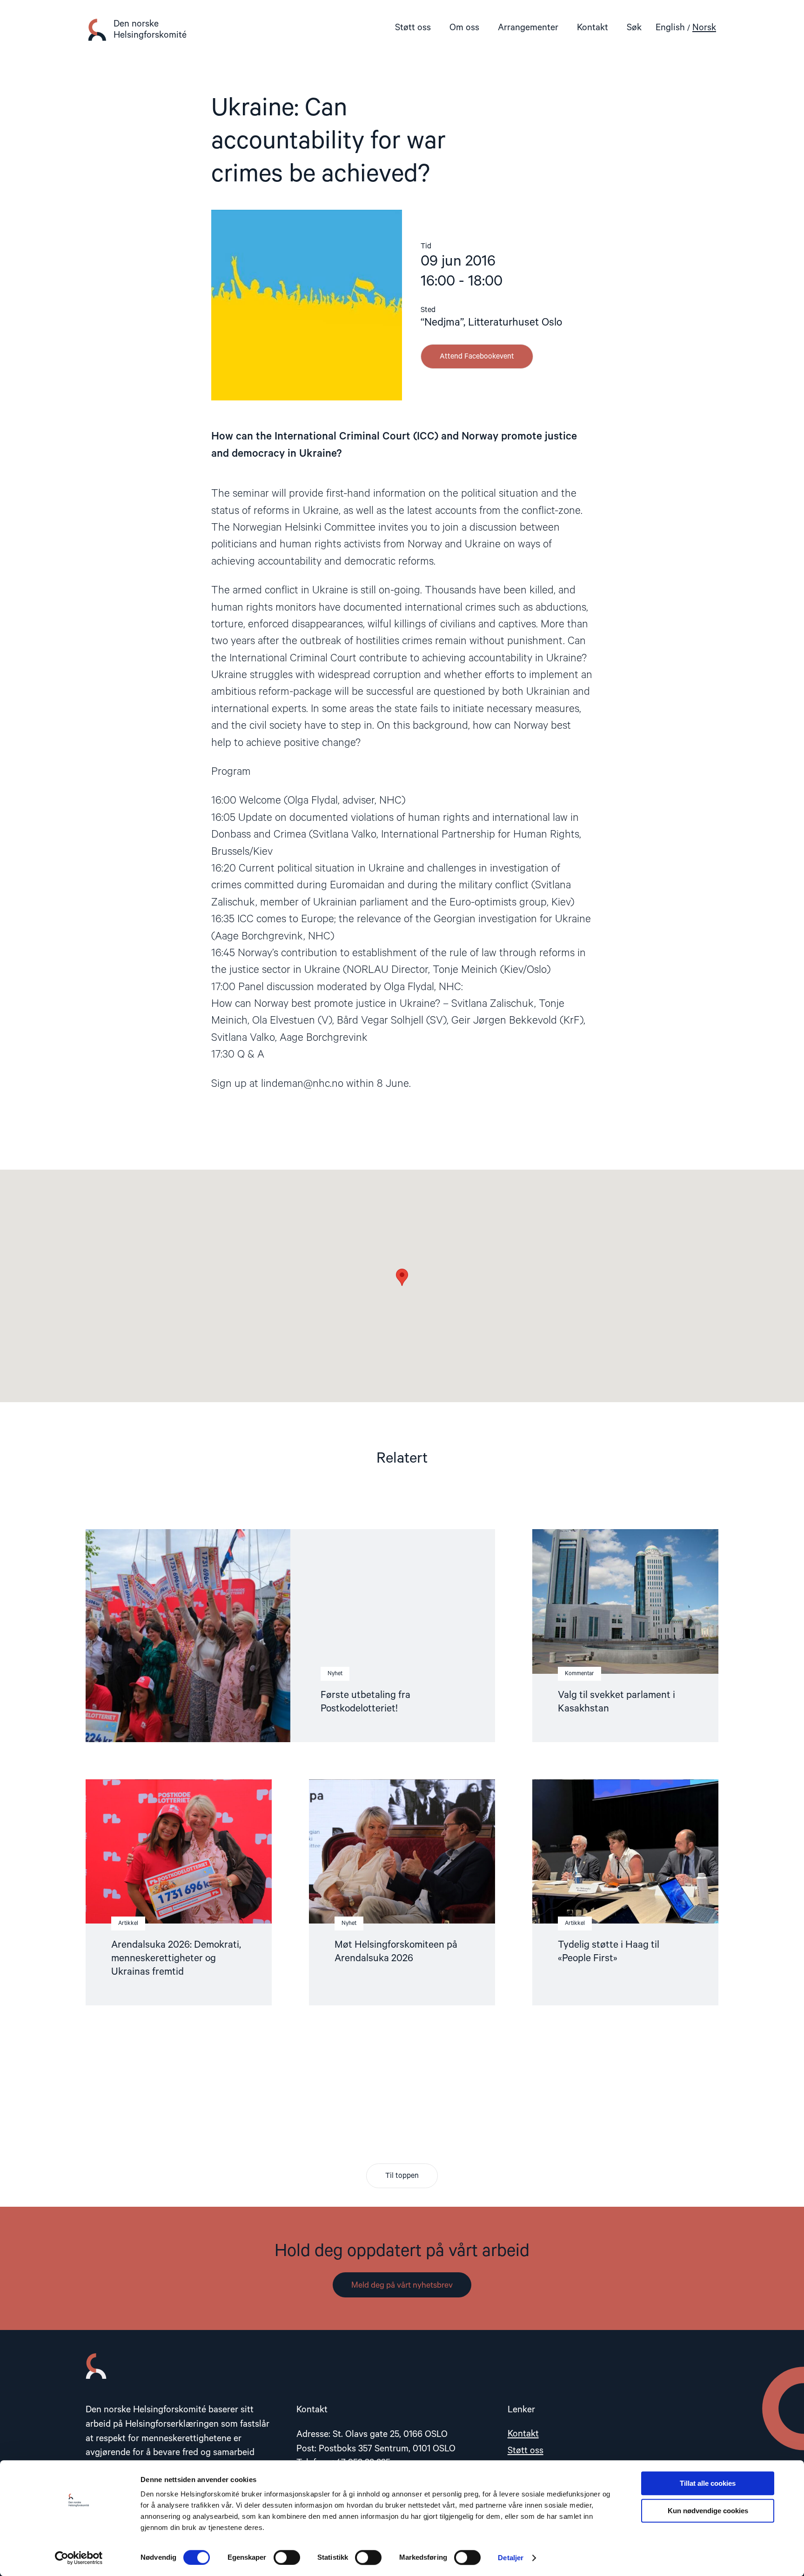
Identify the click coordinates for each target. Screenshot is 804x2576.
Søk (634, 28)
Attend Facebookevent (477, 357)
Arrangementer (528, 28)
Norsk (704, 28)
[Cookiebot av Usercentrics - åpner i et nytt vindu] (79, 2558)
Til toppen (402, 2176)
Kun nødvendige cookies (708, 2511)
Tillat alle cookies (708, 2483)
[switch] (287, 2557)
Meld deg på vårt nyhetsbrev (402, 2285)
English (670, 28)
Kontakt (593, 28)
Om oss (464, 28)
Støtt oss (413, 28)
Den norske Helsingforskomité (150, 30)
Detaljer (511, 2558)
